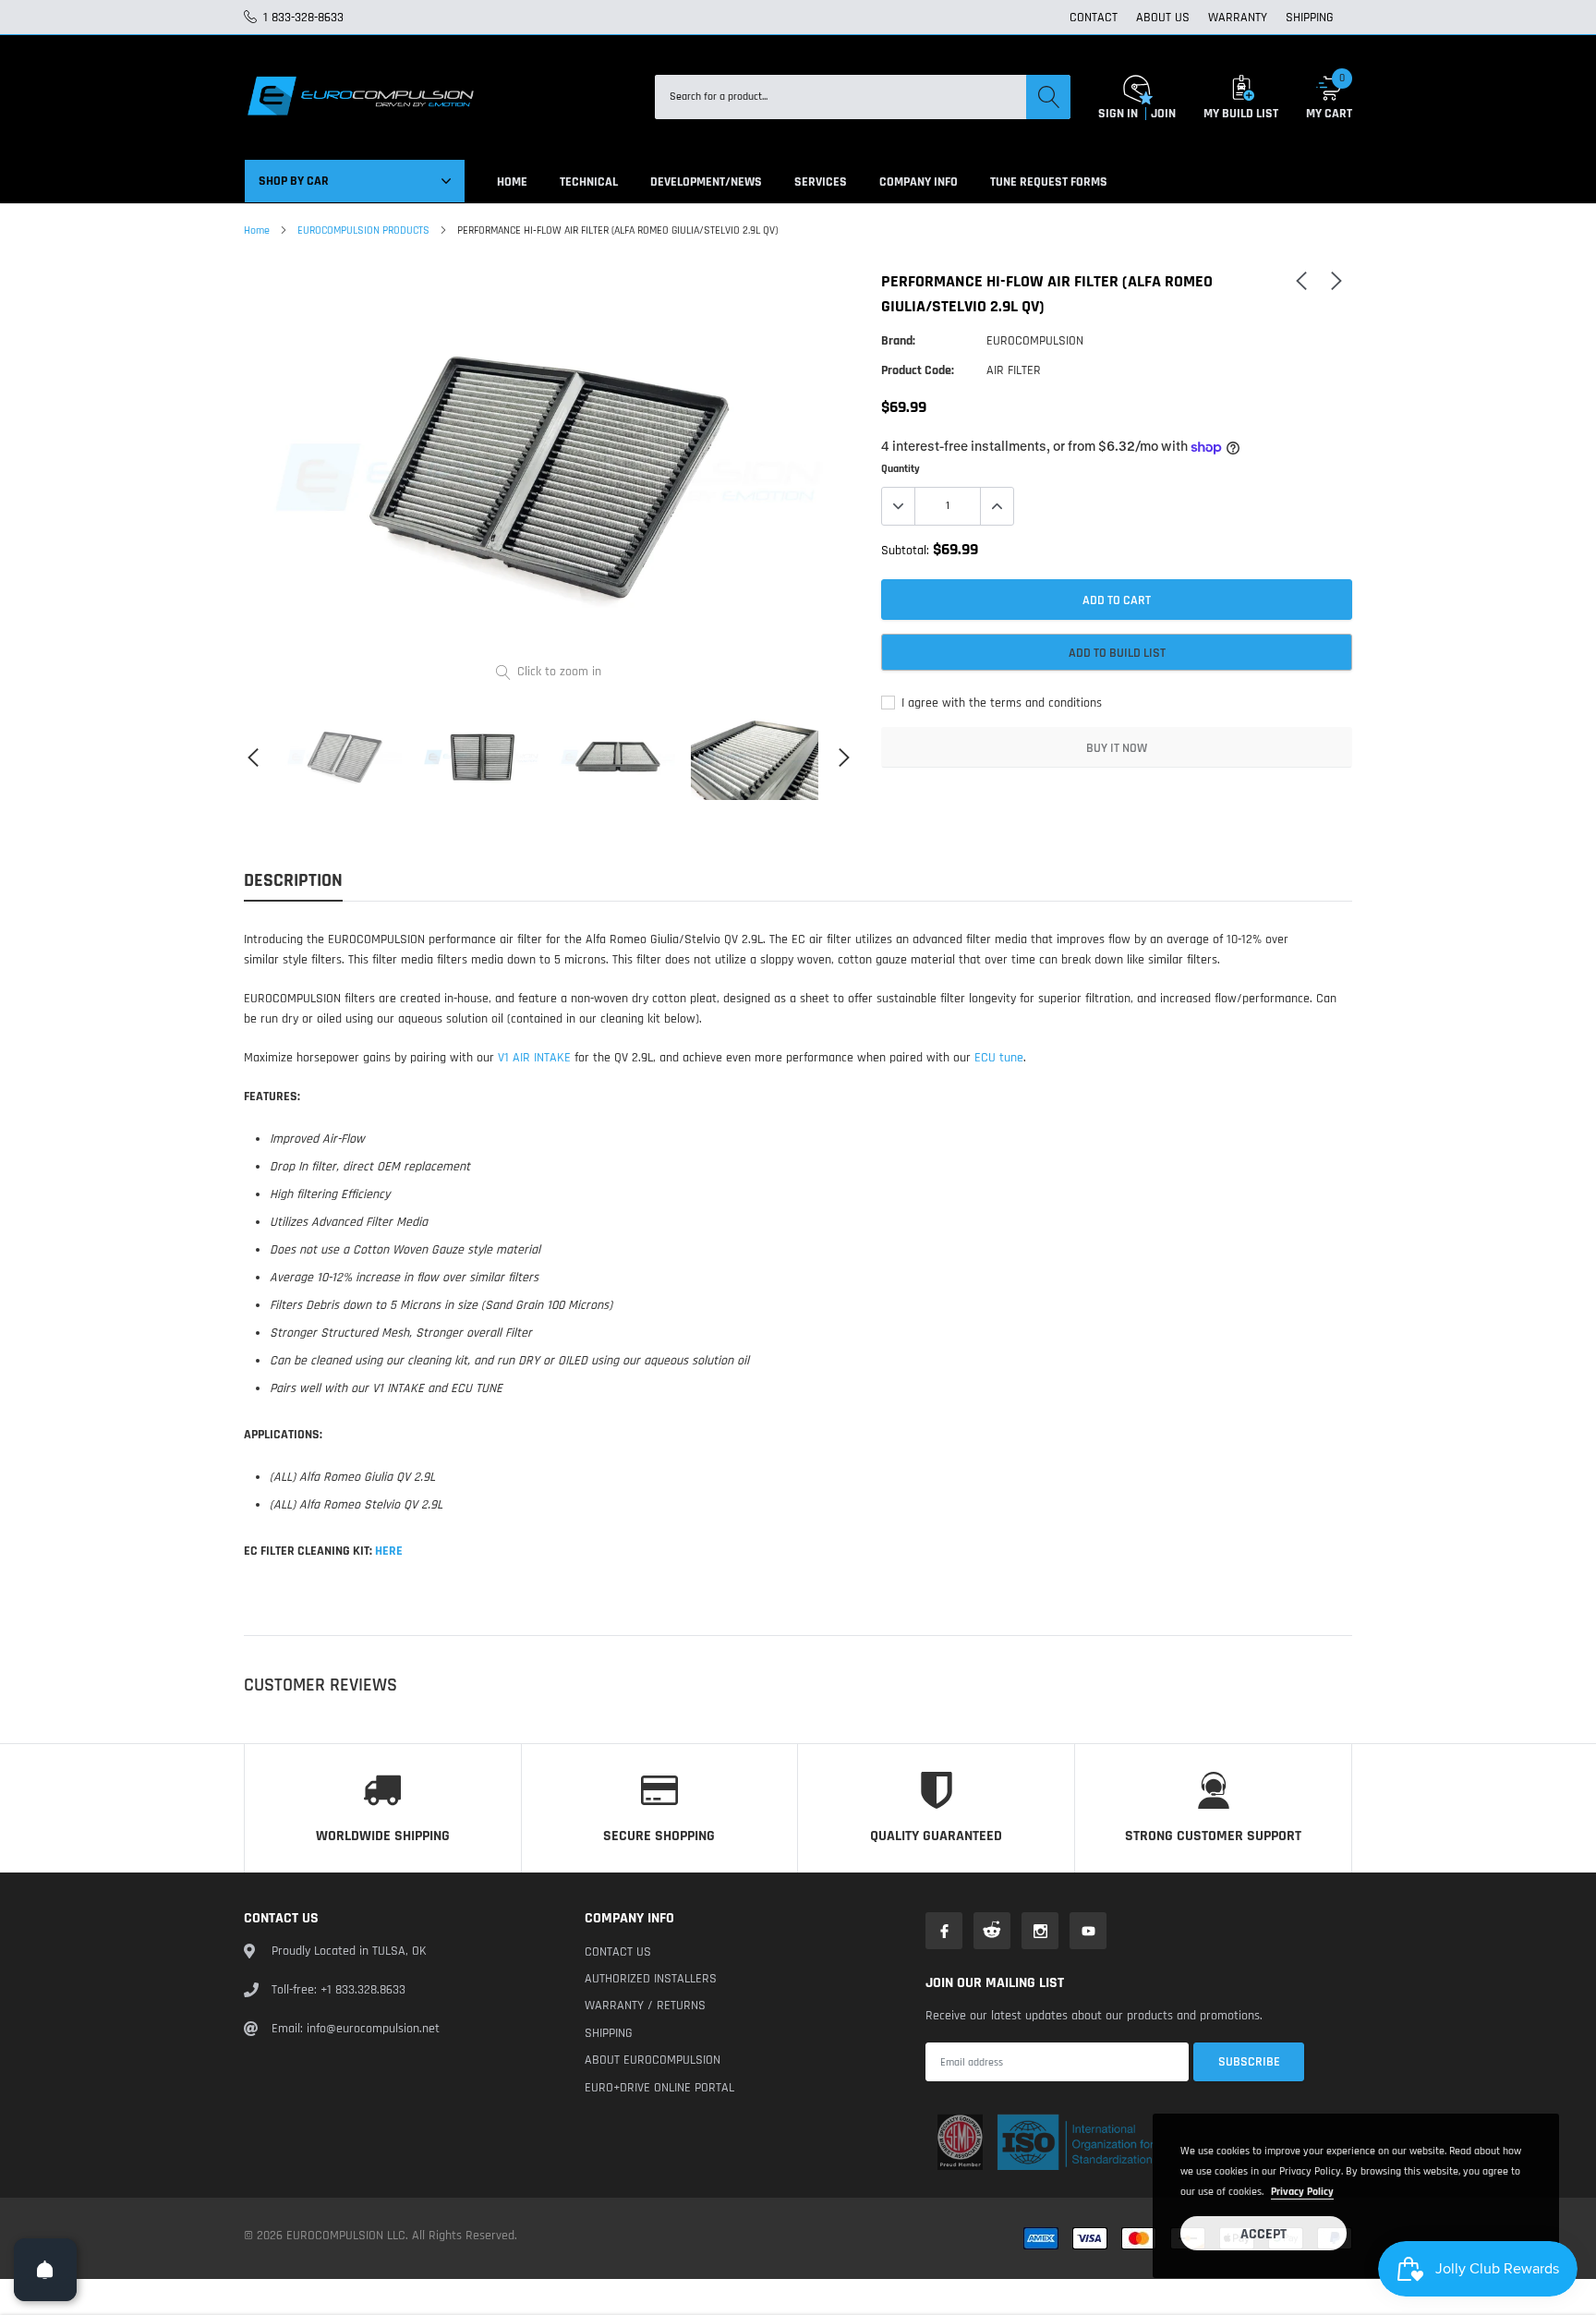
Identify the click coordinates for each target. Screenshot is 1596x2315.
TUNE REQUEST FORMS (1049, 182)
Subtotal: (905, 551)
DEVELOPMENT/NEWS (706, 182)
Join (1163, 114)
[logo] (359, 97)
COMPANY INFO (919, 182)
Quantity (901, 469)
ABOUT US (1163, 18)
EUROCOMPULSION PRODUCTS (363, 230)
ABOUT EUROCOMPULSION (653, 2060)
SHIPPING (1310, 18)
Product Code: (918, 370)
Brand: (898, 341)
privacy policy (1302, 2192)
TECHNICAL (589, 182)
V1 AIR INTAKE (534, 1058)
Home (257, 230)
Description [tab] (293, 881)
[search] (1048, 97)
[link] (345, 757)
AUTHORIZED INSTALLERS (651, 1979)
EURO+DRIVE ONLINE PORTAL (659, 2088)
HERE (389, 1551)
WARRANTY (1238, 18)
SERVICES (821, 182)
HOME (512, 182)
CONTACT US (618, 1952)
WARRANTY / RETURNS (645, 2006)
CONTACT (1094, 18)
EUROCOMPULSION (1035, 341)
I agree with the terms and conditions (1000, 703)
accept (1263, 2234)
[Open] (45, 2270)
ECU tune (999, 1058)
